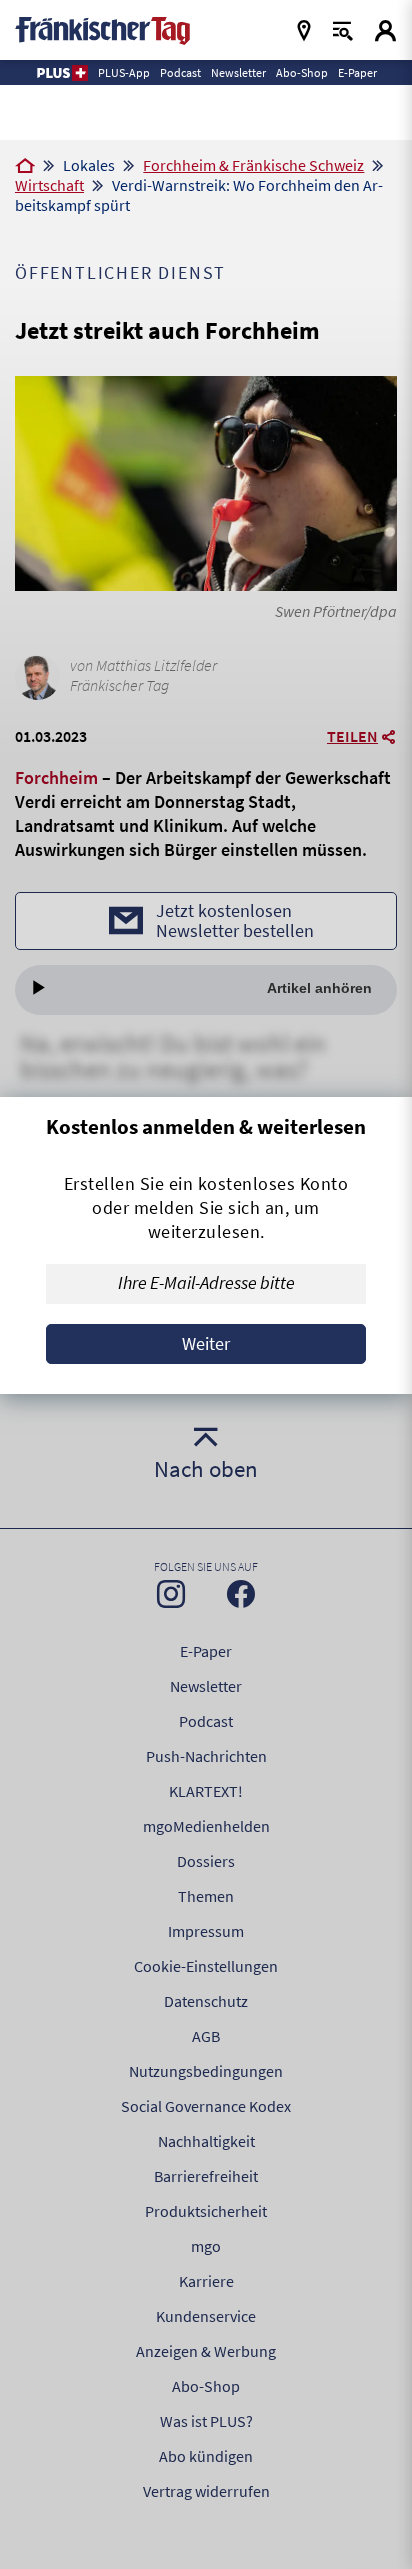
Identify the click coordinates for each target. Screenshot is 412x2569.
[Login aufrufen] (385, 30)
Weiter (206, 1343)
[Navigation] (304, 30)
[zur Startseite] (102, 28)
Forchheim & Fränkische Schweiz (253, 165)
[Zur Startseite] (25, 167)
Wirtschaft (49, 185)
